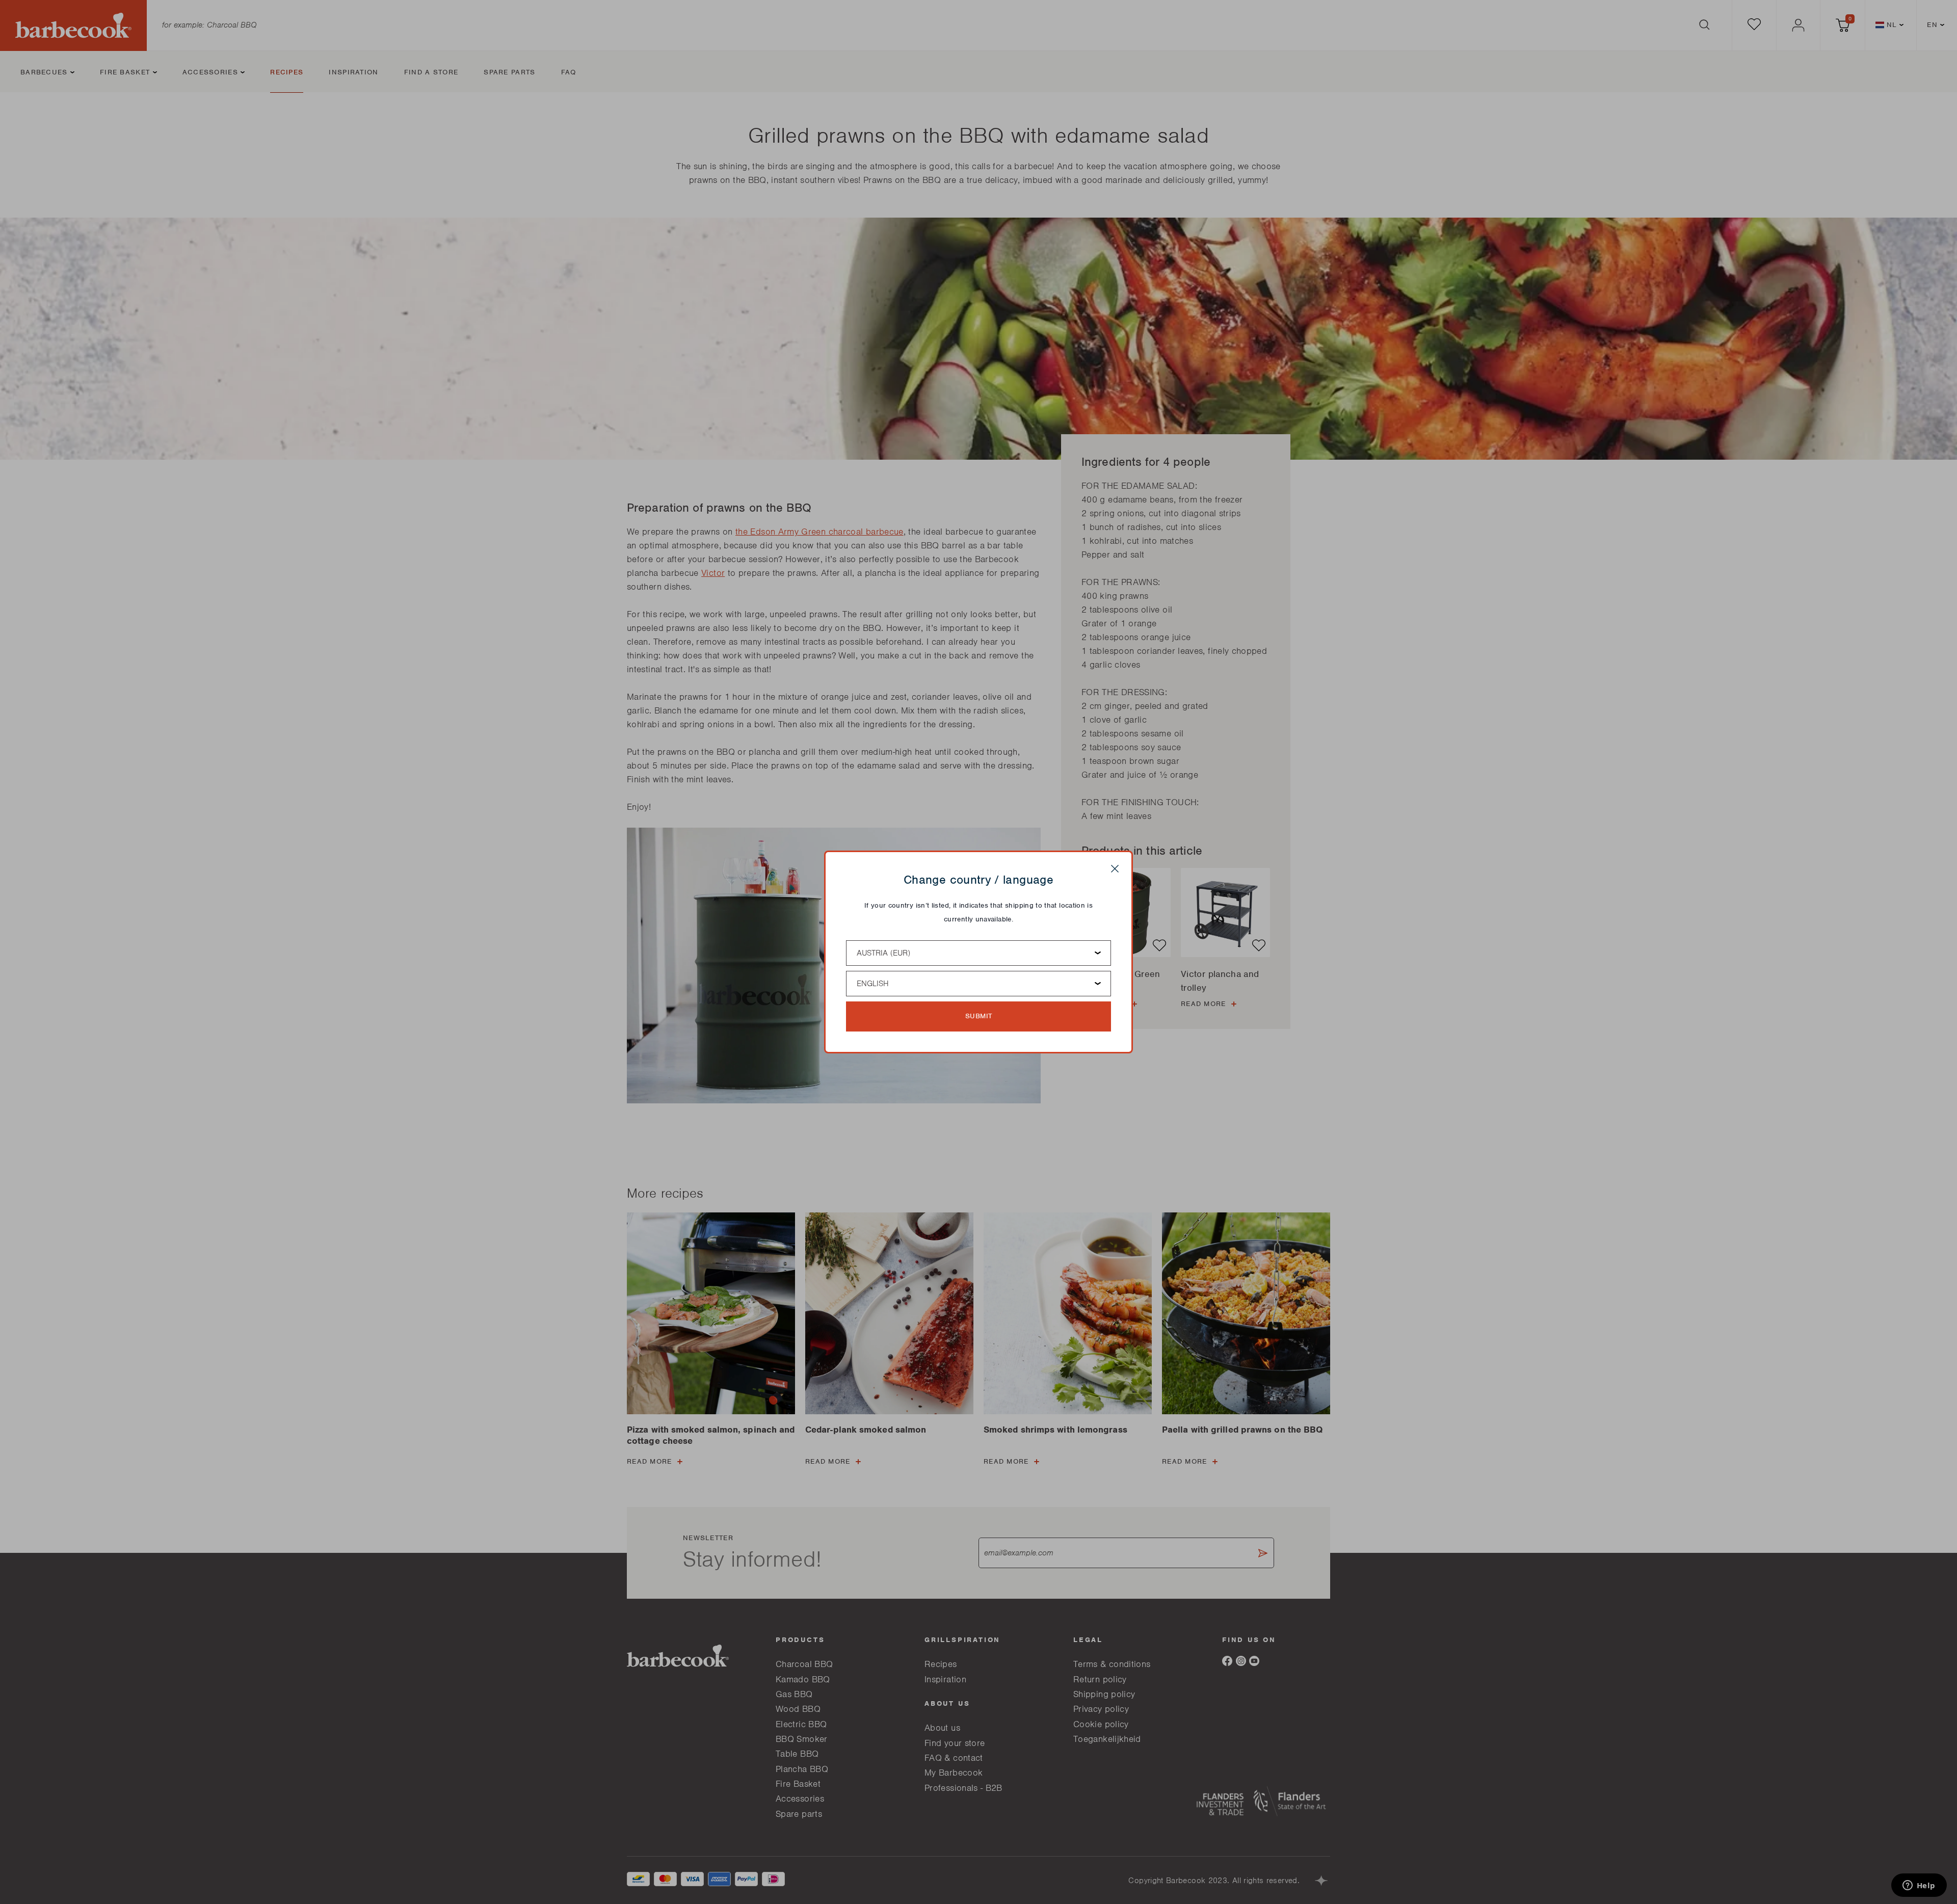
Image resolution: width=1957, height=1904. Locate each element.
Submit (979, 1016)
